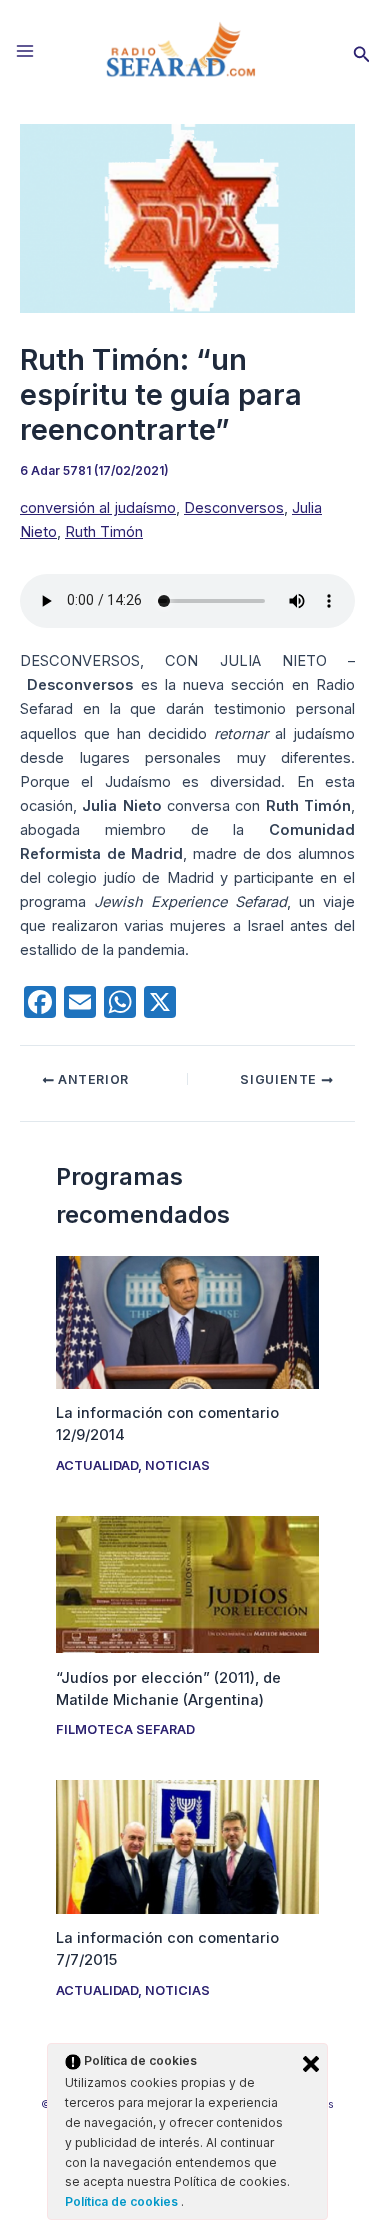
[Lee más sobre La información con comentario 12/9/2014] (187, 1321)
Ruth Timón (104, 532)
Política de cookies (123, 2201)
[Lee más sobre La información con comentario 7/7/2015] (187, 1846)
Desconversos (234, 508)
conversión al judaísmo (98, 508)
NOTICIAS (177, 1465)
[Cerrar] (311, 2064)
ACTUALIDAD (97, 1465)
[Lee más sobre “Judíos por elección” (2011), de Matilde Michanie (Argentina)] (187, 1583)
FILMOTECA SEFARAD (125, 1729)
